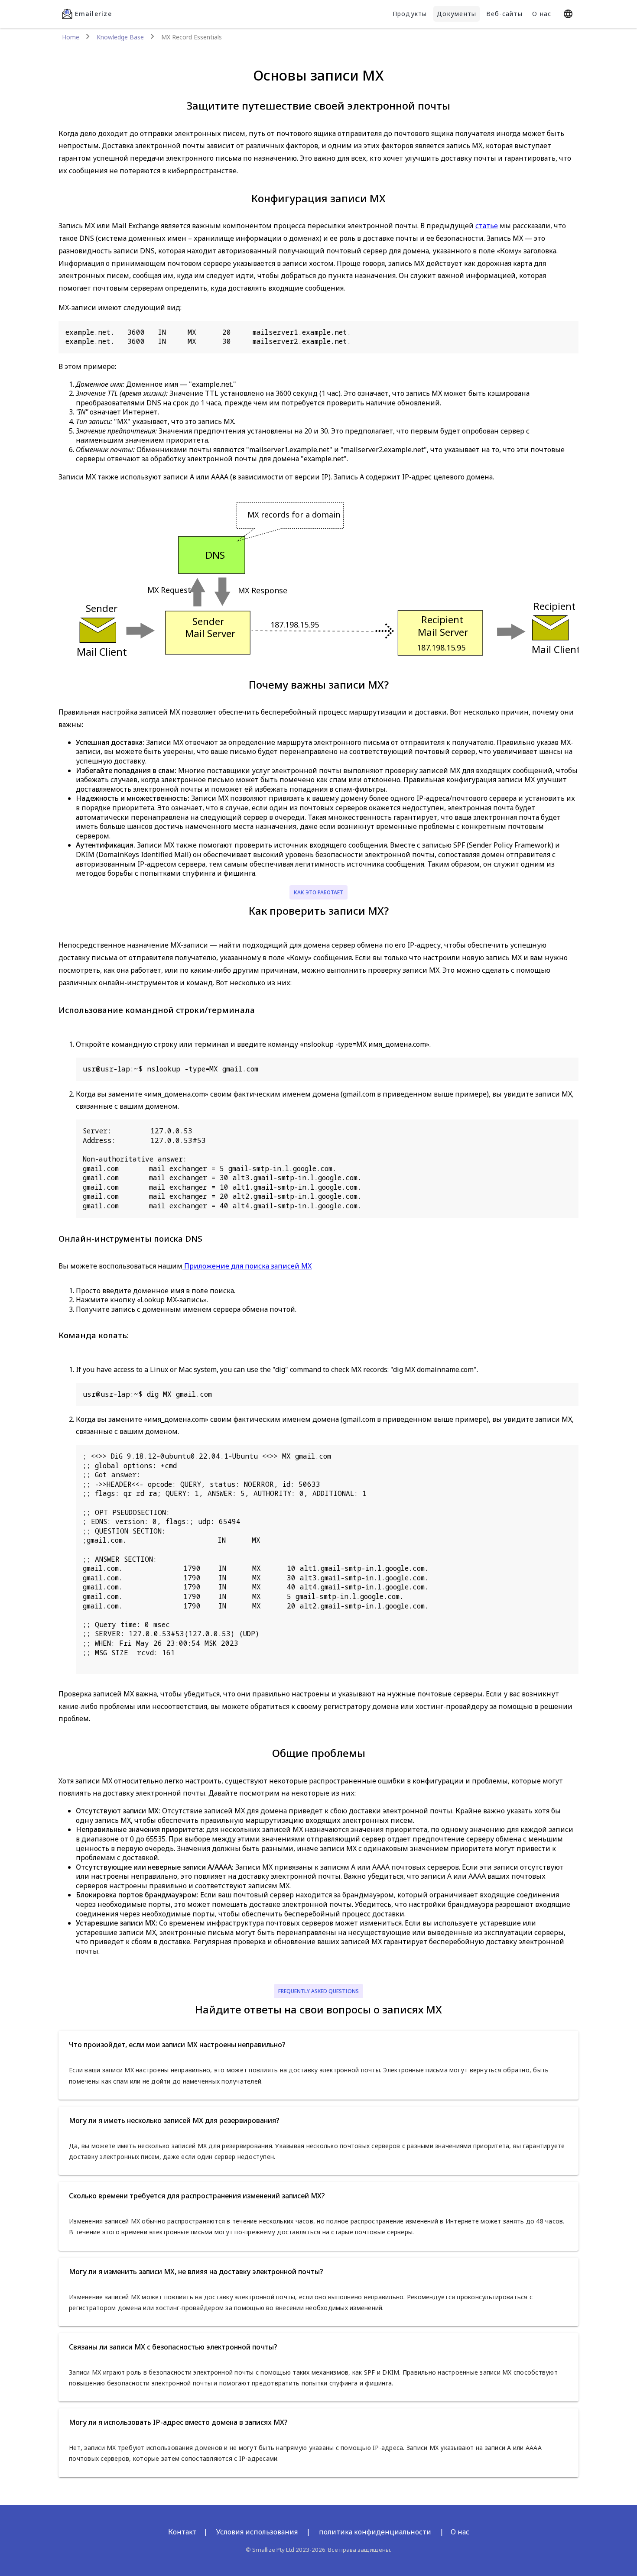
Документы (457, 14)
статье (487, 226)
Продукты (410, 14)
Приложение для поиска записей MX (247, 1266)
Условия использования (257, 2532)
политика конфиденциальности (375, 2532)
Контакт (182, 2532)
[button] (318, 2045)
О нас (542, 14)
